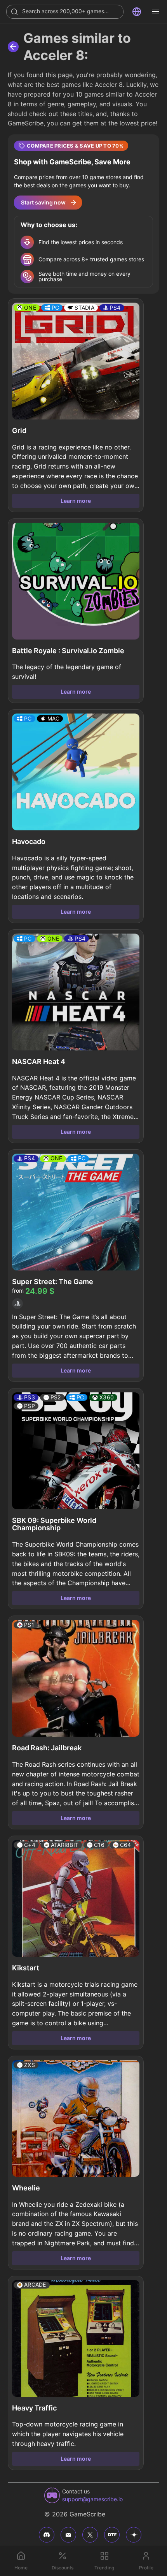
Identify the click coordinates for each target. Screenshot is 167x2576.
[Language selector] (137, 12)
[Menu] (155, 12)
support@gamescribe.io (92, 2499)
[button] (83, 214)
